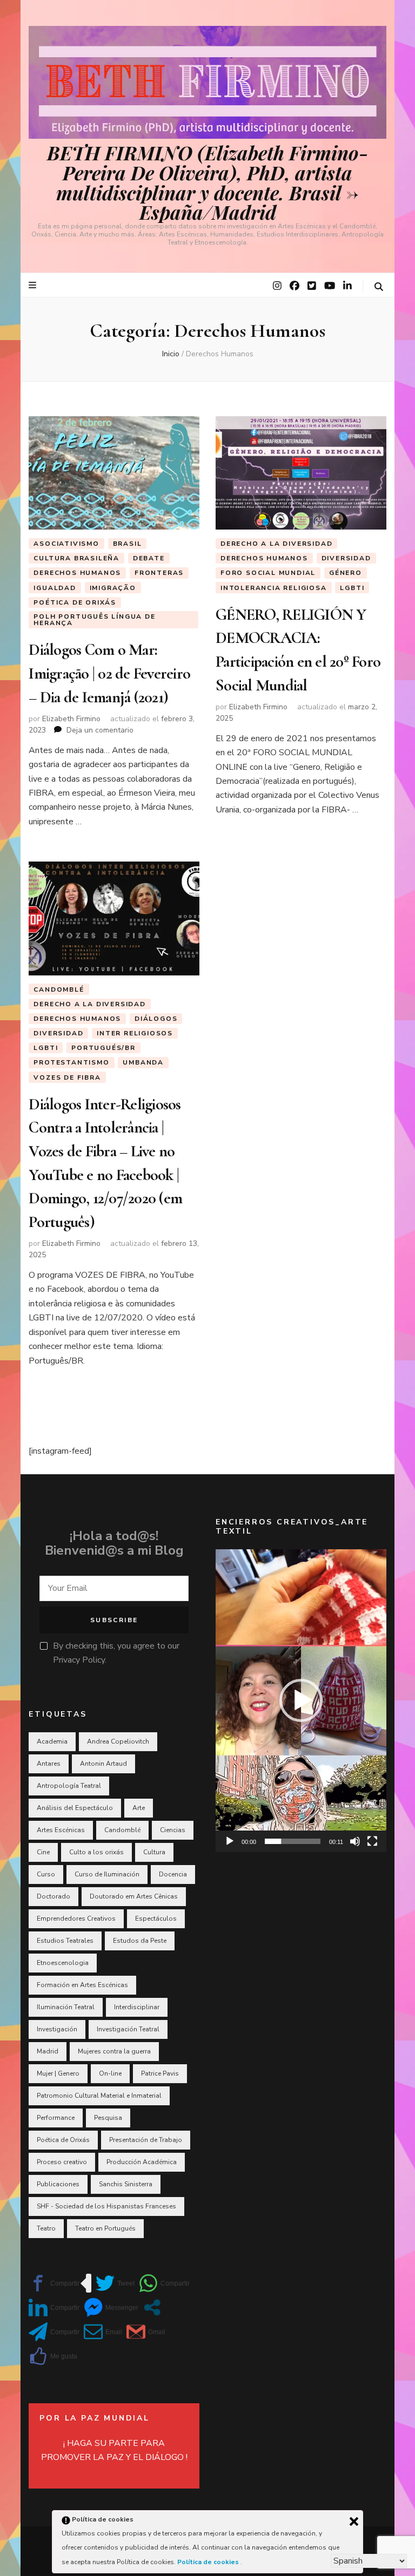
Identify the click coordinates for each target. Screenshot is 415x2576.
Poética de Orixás (75, 602)
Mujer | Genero (58, 2073)
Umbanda (143, 1062)
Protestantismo (71, 1062)
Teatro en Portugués (105, 2228)
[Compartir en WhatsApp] (164, 2283)
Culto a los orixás (96, 1852)
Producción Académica (142, 2162)
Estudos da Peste (140, 1941)
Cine (43, 1852)
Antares (49, 1764)
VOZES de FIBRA (67, 1077)
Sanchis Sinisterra (126, 2184)
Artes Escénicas (61, 1830)
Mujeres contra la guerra (114, 2051)
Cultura (154, 1852)
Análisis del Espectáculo (75, 1808)
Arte (139, 1808)
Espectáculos (156, 1919)
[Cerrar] (354, 2521)
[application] (301, 1701)
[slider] (293, 1841)
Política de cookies (209, 2562)
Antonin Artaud (103, 1764)
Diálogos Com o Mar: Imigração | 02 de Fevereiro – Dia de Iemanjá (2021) (109, 673)
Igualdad (55, 588)
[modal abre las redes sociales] (152, 2307)
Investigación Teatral (128, 2029)
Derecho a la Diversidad (276, 544)
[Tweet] (115, 2283)
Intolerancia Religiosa (274, 588)
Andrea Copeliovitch (118, 1741)
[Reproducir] (230, 1841)
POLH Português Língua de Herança (94, 620)
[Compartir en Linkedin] (54, 2307)
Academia (52, 1741)
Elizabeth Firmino (71, 719)
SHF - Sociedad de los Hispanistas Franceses (106, 2206)
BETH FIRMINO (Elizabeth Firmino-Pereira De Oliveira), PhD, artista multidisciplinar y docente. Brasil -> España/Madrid (208, 182)
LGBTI (352, 588)
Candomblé (59, 989)
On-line (110, 2073)
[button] (301, 1700)
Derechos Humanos (77, 573)
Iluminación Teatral (66, 2007)
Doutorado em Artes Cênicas (134, 1896)
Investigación (57, 2029)
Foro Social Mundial (268, 573)
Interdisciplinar (137, 2007)
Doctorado (53, 1896)
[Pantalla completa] (372, 1841)
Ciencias (173, 1830)
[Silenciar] (355, 1841)
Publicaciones (58, 2184)
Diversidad (346, 558)
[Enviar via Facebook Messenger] (111, 2307)
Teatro (46, 2228)
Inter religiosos (135, 1033)
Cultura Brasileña (76, 558)
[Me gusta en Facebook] (53, 2356)
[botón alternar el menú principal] (34, 285)
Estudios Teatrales (65, 1941)
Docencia (173, 1874)
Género (346, 573)
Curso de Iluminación (107, 1874)
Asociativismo (66, 544)
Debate (149, 558)
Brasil (128, 544)
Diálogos (156, 1019)
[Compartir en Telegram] (54, 2332)
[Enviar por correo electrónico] (103, 2332)
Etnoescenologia (63, 1963)
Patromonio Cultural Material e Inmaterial (99, 2096)
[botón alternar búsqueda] (379, 287)
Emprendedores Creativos (76, 1919)
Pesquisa (108, 2118)
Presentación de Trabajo (146, 2140)
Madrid (48, 2051)
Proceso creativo (62, 2162)
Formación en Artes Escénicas (82, 1985)
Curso (46, 1874)
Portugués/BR (103, 1048)
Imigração (113, 588)
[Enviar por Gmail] (146, 2332)
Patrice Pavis (160, 2073)
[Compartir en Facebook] (54, 2283)
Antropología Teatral (69, 1786)
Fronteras (159, 573)
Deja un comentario (100, 730)
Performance (56, 2118)
